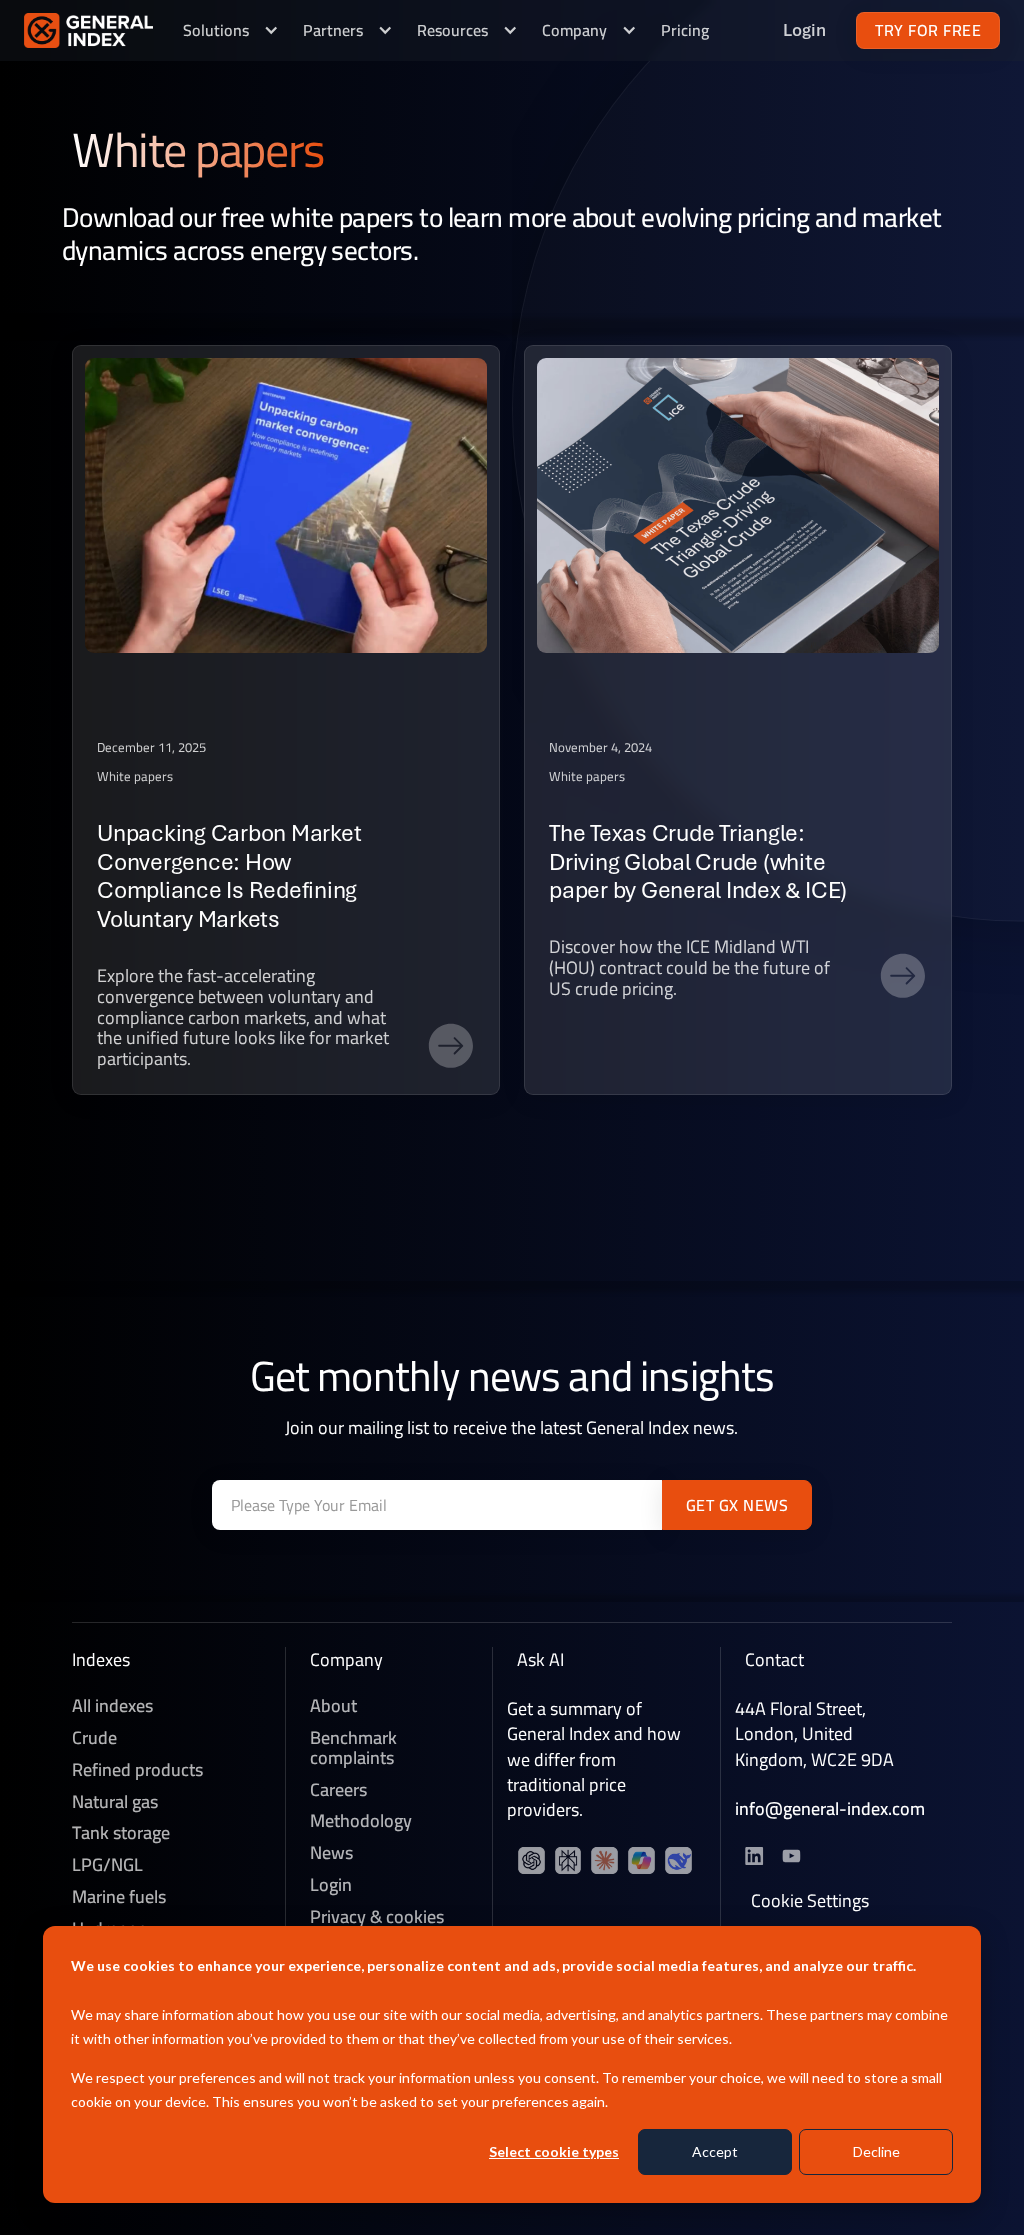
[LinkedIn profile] (533, 1862)
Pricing (685, 30)
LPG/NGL (107, 1865)
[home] (88, 30)
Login (331, 1885)
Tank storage (121, 1833)
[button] (231, 30)
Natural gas (115, 1802)
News (331, 1853)
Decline (876, 2151)
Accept (715, 2151)
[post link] (286, 720)
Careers (338, 1790)
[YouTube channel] (570, 1862)
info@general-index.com (830, 1808)
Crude (94, 1738)
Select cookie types (554, 2151)
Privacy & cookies (377, 1917)
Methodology (361, 1821)
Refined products (137, 1770)
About (333, 1706)
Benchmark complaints (353, 1748)
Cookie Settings (810, 1901)
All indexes (112, 1706)
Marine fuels (119, 1897)
